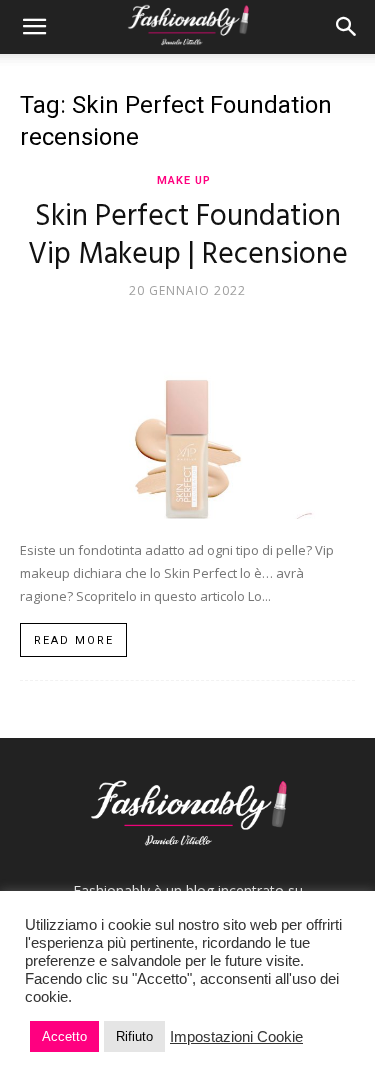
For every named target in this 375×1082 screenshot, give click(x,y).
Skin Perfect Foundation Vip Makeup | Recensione (188, 236)
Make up (184, 180)
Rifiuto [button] (134, 1036)
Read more (74, 640)
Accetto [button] (64, 1036)
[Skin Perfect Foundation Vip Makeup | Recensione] (187, 415)
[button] (34, 27)
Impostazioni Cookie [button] (236, 1037)
